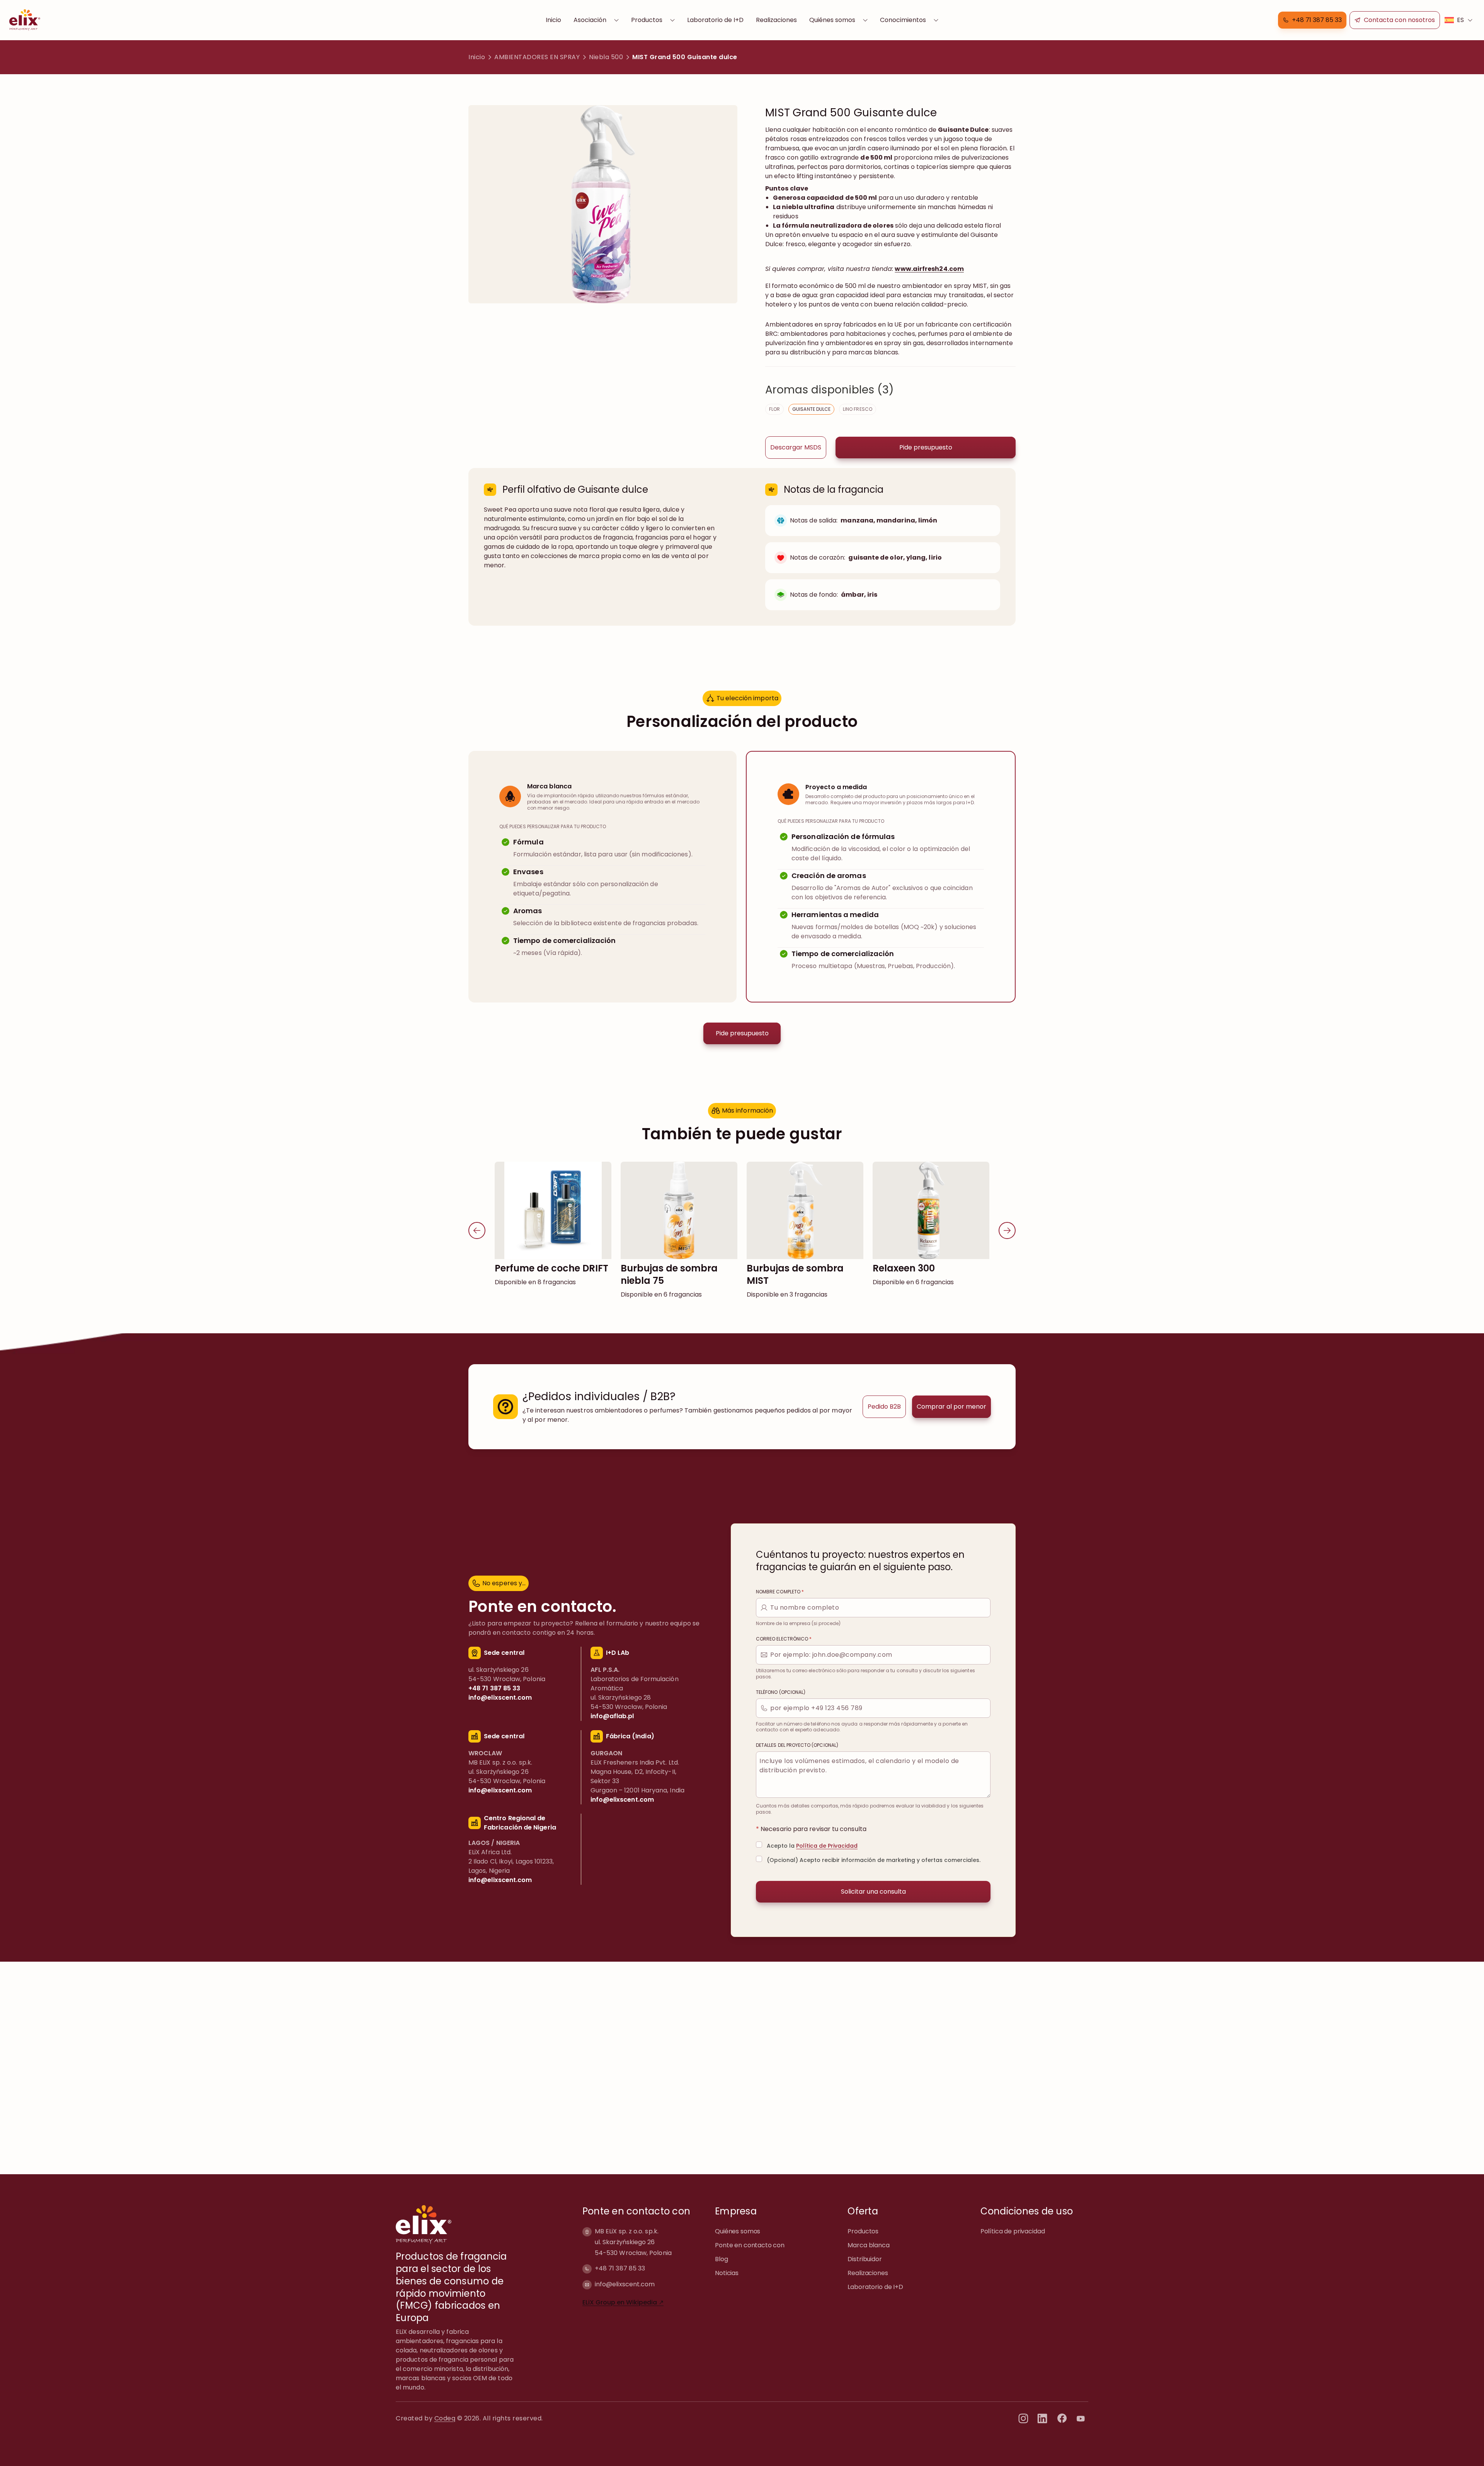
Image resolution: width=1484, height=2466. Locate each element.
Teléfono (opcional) (781, 1692)
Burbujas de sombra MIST (795, 1274)
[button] (1312, 20)
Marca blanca (868, 2245)
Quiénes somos (832, 20)
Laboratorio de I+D (715, 20)
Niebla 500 (606, 57)
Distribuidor (865, 2259)
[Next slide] (1007, 1230)
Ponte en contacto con (750, 2245)
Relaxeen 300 (904, 1268)
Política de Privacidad (827, 1846)
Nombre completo (780, 1592)
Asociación (590, 20)
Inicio (553, 20)
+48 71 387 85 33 (620, 2268)
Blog (721, 2259)
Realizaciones (776, 20)
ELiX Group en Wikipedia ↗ (623, 2302)
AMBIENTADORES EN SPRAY (537, 57)
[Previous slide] (477, 1230)
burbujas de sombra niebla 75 (669, 1274)
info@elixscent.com (625, 2284)
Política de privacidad (1013, 2231)
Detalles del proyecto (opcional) (797, 1745)
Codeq (445, 2418)
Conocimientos (903, 20)
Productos (647, 20)
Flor (774, 409)
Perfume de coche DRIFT (551, 1268)
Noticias (727, 2273)
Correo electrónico (784, 1639)
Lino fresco (858, 409)
